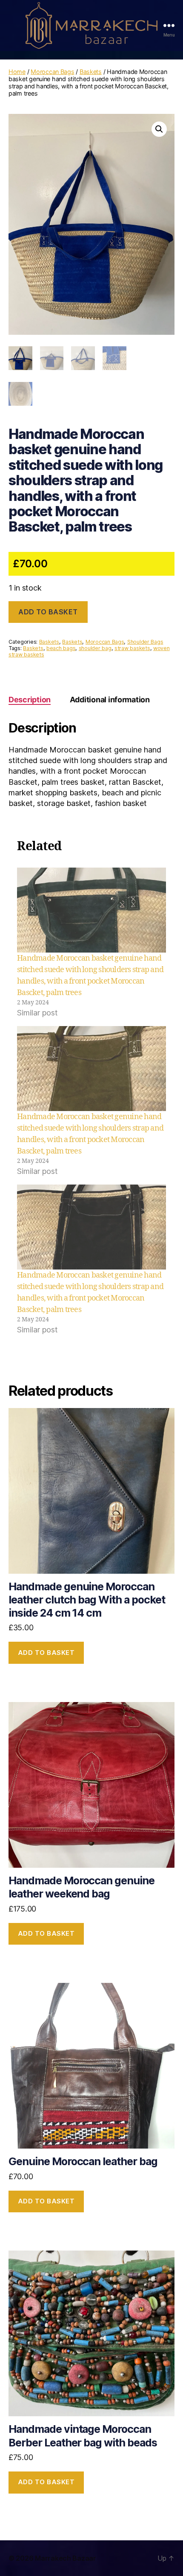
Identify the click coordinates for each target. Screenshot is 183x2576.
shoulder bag (95, 648)
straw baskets (132, 648)
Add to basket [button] (46, 1653)
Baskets (91, 72)
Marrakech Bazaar (66, 2558)
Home (17, 72)
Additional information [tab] (110, 700)
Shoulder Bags (145, 642)
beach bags (61, 648)
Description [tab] (30, 700)
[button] (159, 129)
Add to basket (48, 612)
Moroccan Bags (53, 72)
